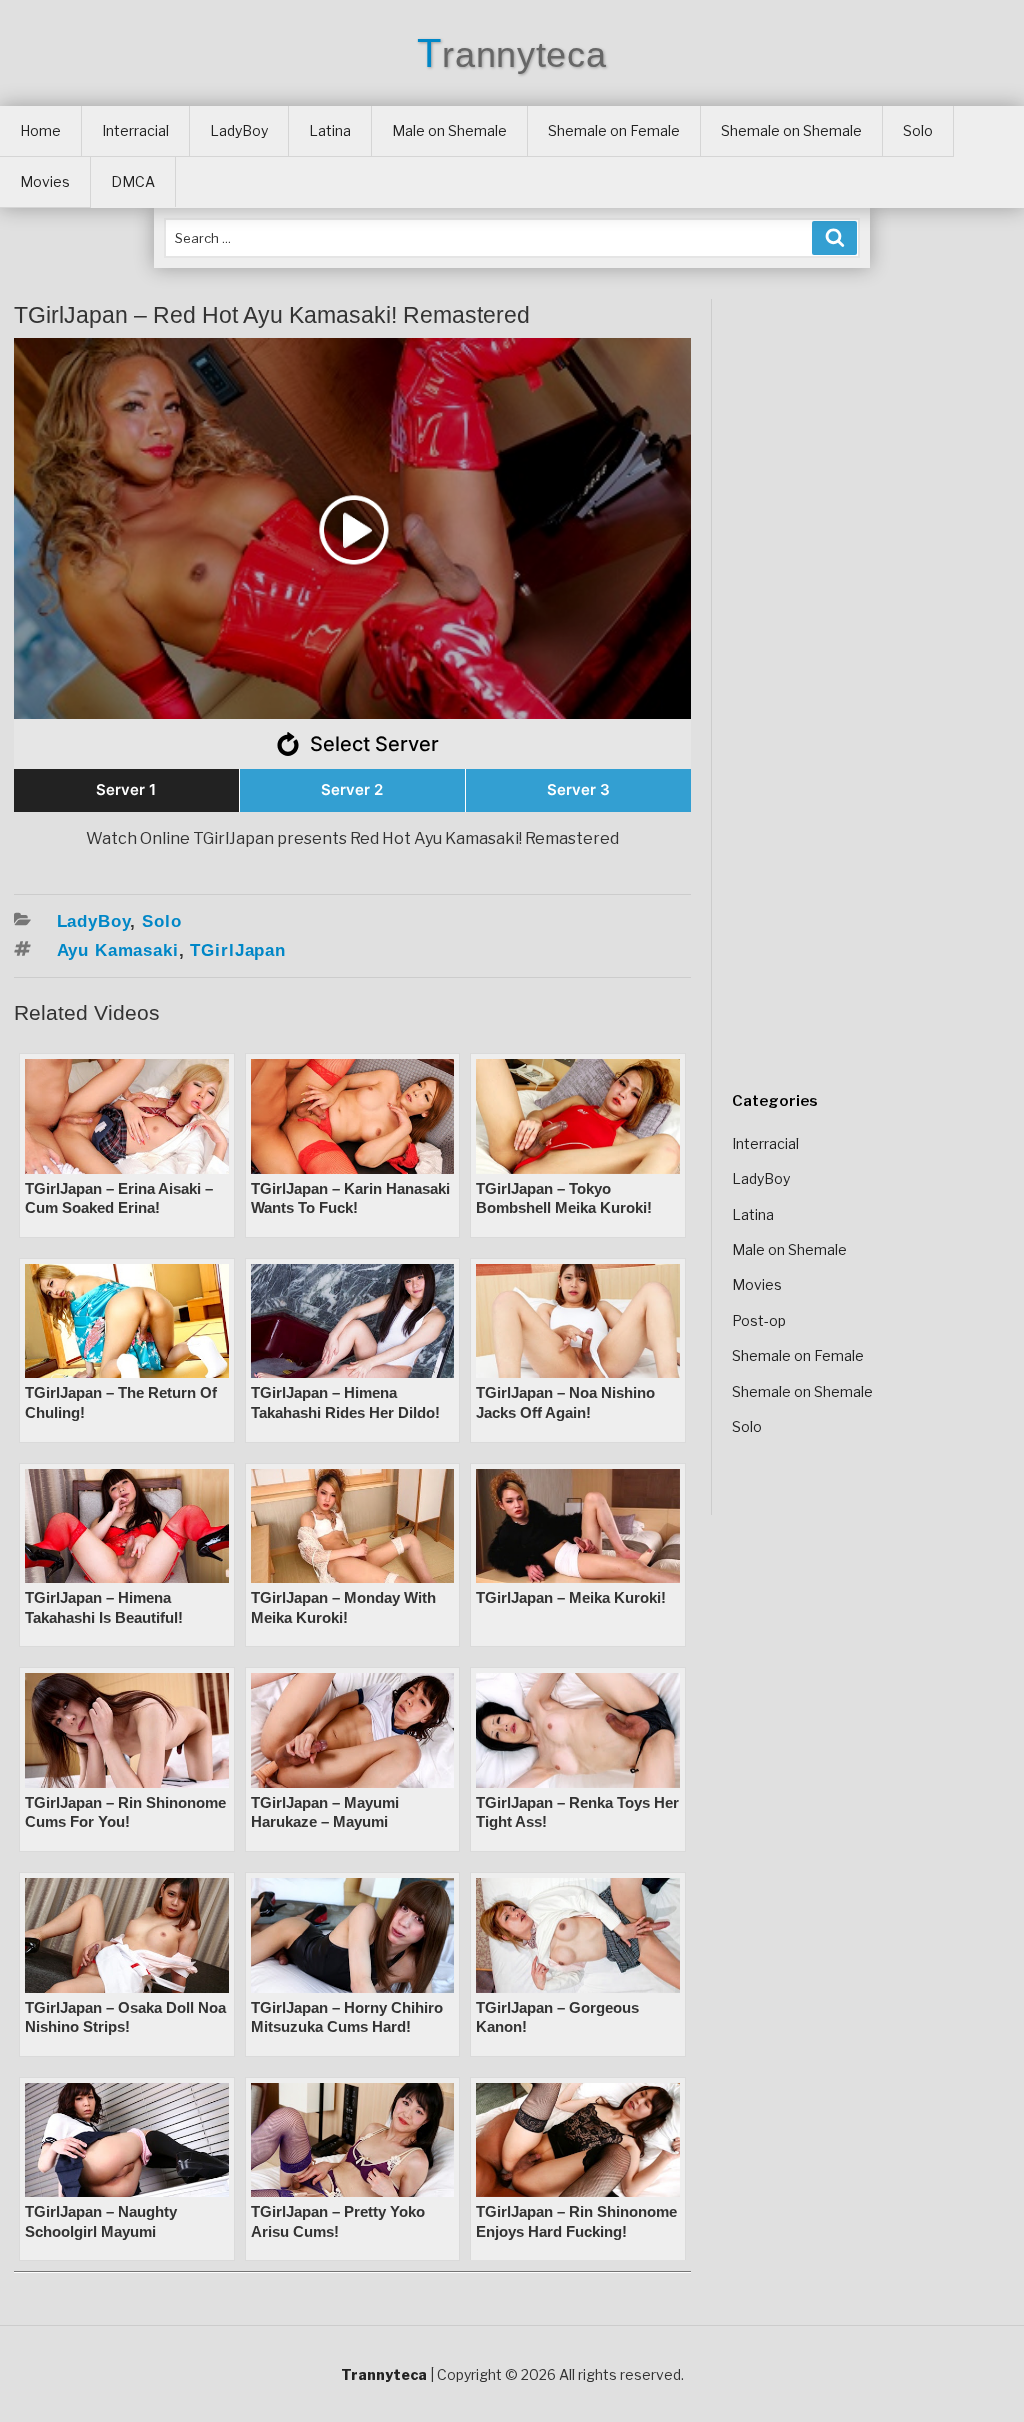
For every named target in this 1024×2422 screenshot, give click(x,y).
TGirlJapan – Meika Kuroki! (571, 1597)
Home (40, 130)
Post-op (759, 1320)
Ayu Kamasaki (118, 950)
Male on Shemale (449, 130)
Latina (330, 130)
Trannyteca (511, 54)
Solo (918, 130)
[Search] (834, 238)
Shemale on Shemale (791, 130)
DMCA (133, 181)
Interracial (135, 130)
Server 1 (126, 789)
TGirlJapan (238, 950)
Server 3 (578, 789)
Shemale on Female (614, 130)
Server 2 (352, 789)
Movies (45, 181)
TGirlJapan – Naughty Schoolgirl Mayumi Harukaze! (101, 2231)
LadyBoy (239, 130)
